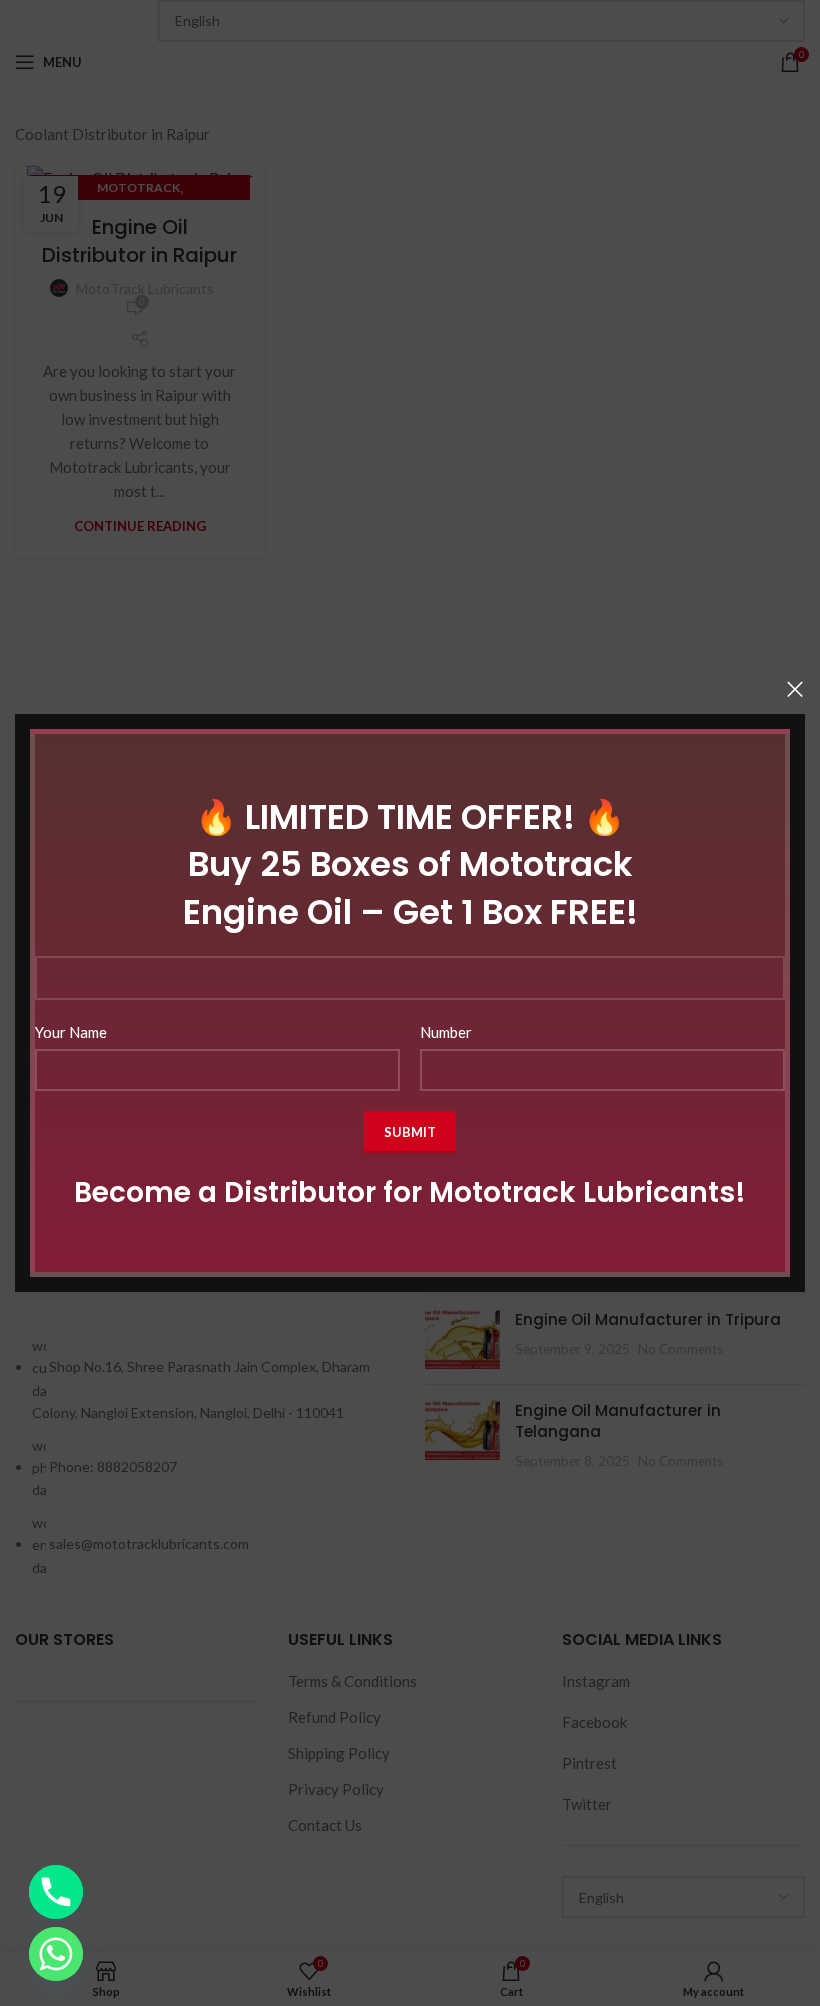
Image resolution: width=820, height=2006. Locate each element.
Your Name (71, 1032)
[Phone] (56, 1892)
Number (446, 1032)
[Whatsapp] (56, 1954)
